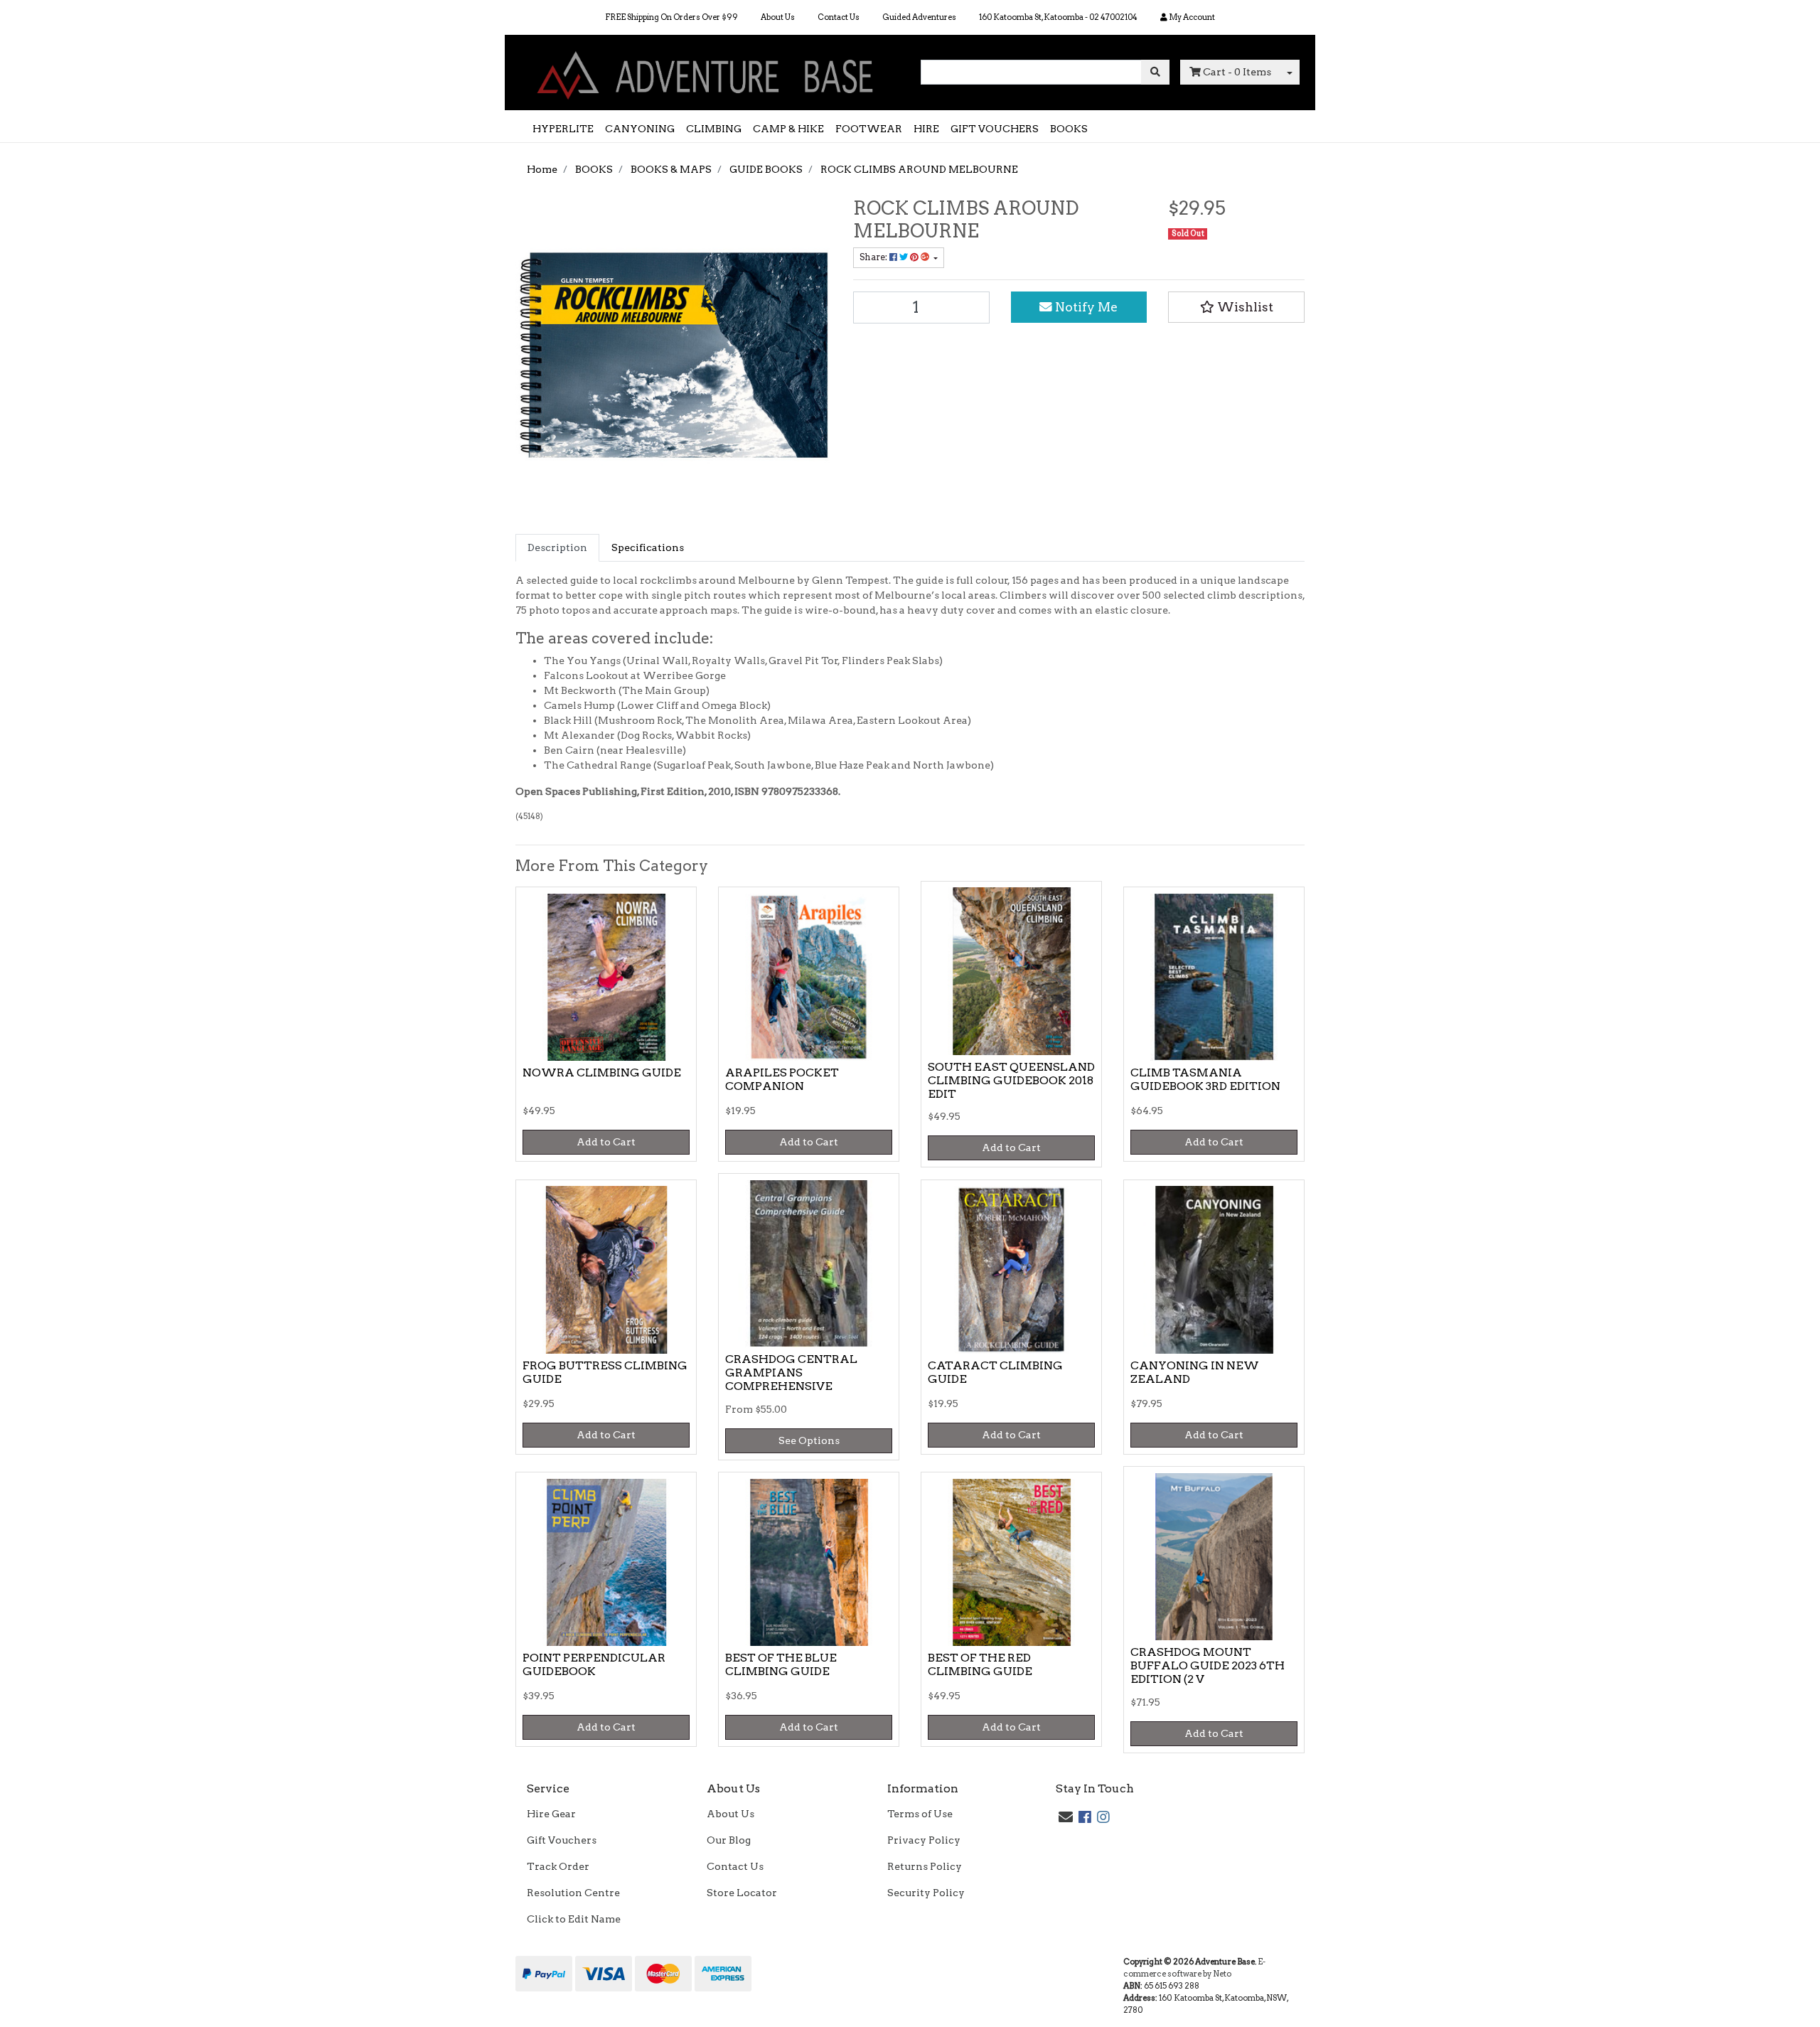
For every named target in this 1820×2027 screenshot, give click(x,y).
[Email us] (1066, 1817)
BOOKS (1069, 129)
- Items (1237, 72)
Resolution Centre (573, 1893)
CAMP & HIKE (788, 129)
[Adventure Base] (707, 72)
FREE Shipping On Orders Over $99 (671, 17)
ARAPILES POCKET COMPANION (782, 1079)
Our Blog (729, 1840)
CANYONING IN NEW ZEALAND (1195, 1372)
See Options (809, 1440)
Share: (874, 257)
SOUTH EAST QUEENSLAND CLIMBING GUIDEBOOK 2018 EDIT (1011, 1080)
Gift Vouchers (562, 1840)
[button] (1236, 307)
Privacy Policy (924, 1840)
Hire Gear (551, 1814)
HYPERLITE (563, 129)
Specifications (648, 547)
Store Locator (742, 1893)
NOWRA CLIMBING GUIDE (602, 1073)
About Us (778, 17)
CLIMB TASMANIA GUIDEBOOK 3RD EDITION (1205, 1079)
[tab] (557, 548)
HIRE (926, 129)
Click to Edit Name (574, 1919)
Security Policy (926, 1893)
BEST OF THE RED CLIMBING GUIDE (980, 1664)
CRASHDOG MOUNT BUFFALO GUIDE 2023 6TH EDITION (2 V (1208, 1665)
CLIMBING (714, 129)
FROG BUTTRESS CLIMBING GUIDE (605, 1372)
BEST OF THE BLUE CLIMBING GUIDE (781, 1664)
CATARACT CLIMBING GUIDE (995, 1372)
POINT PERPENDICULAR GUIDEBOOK (594, 1664)
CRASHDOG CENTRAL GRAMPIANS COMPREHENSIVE (791, 1373)
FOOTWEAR (869, 129)
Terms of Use (920, 1814)
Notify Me (1085, 307)
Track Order (558, 1866)
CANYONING (640, 129)
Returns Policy (925, 1866)
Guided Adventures (919, 17)
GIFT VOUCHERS (995, 129)
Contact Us (839, 17)
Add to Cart (606, 1142)
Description (557, 547)
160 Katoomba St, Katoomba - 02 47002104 (1058, 17)
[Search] (1155, 72)
